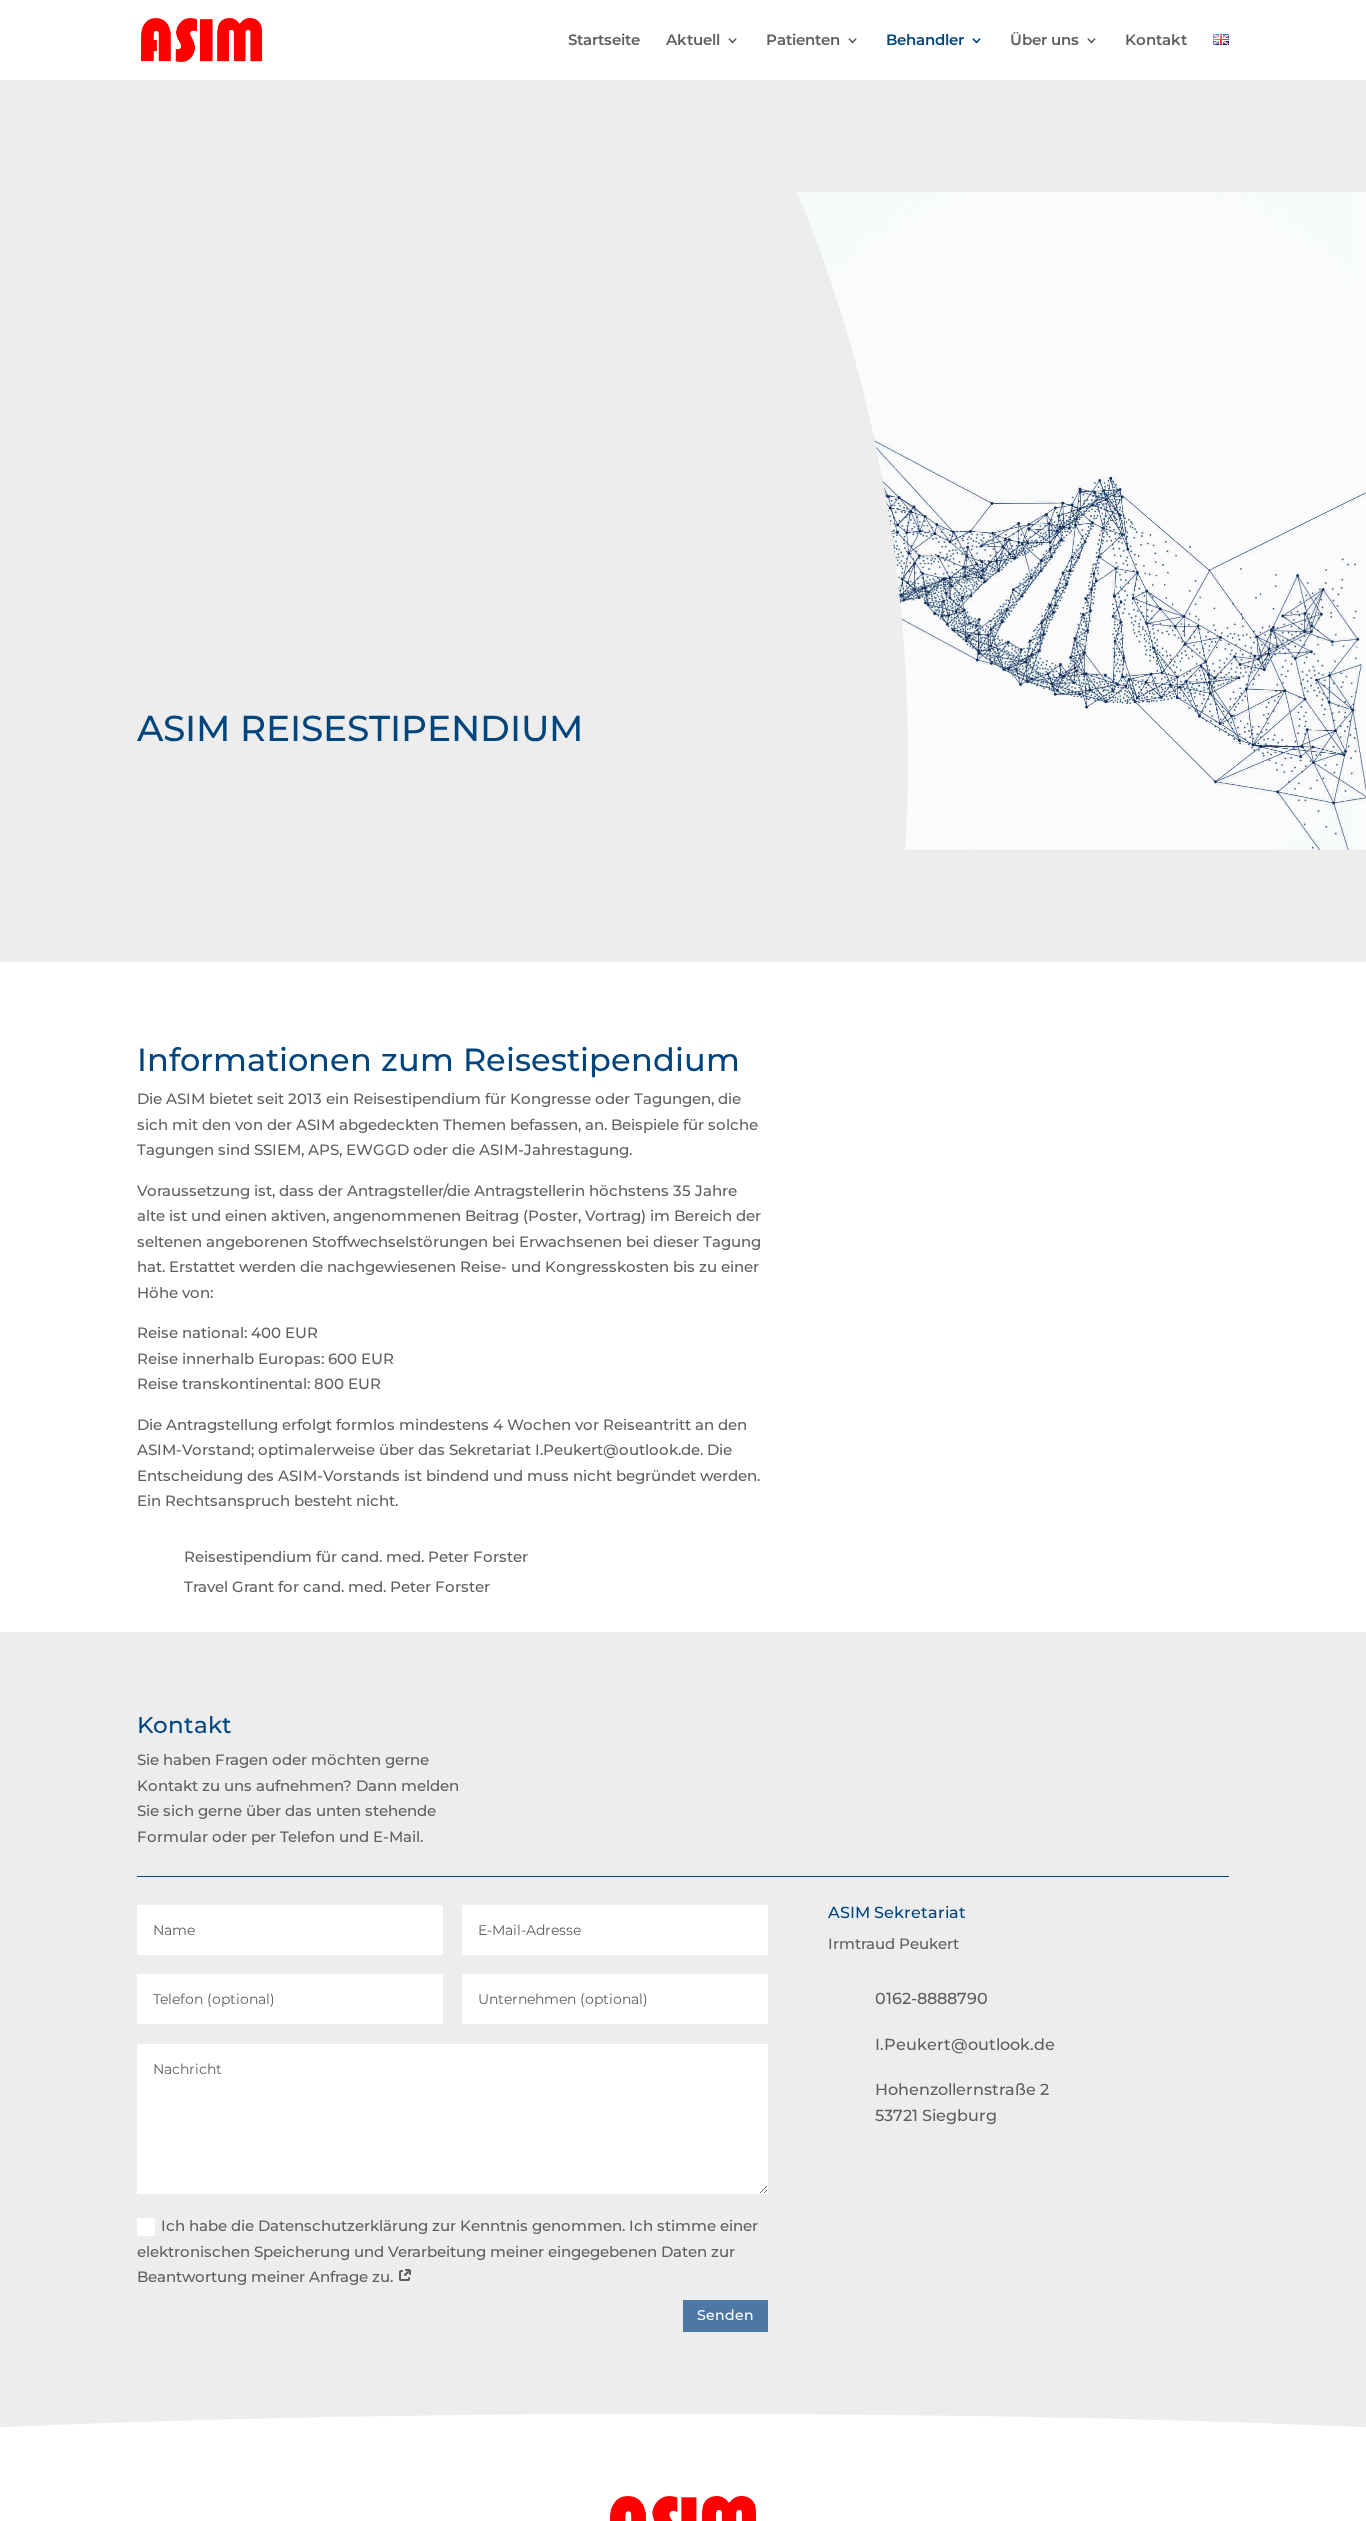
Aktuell (693, 41)
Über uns (1044, 41)
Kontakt (1156, 41)
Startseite (604, 41)
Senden (725, 2315)
